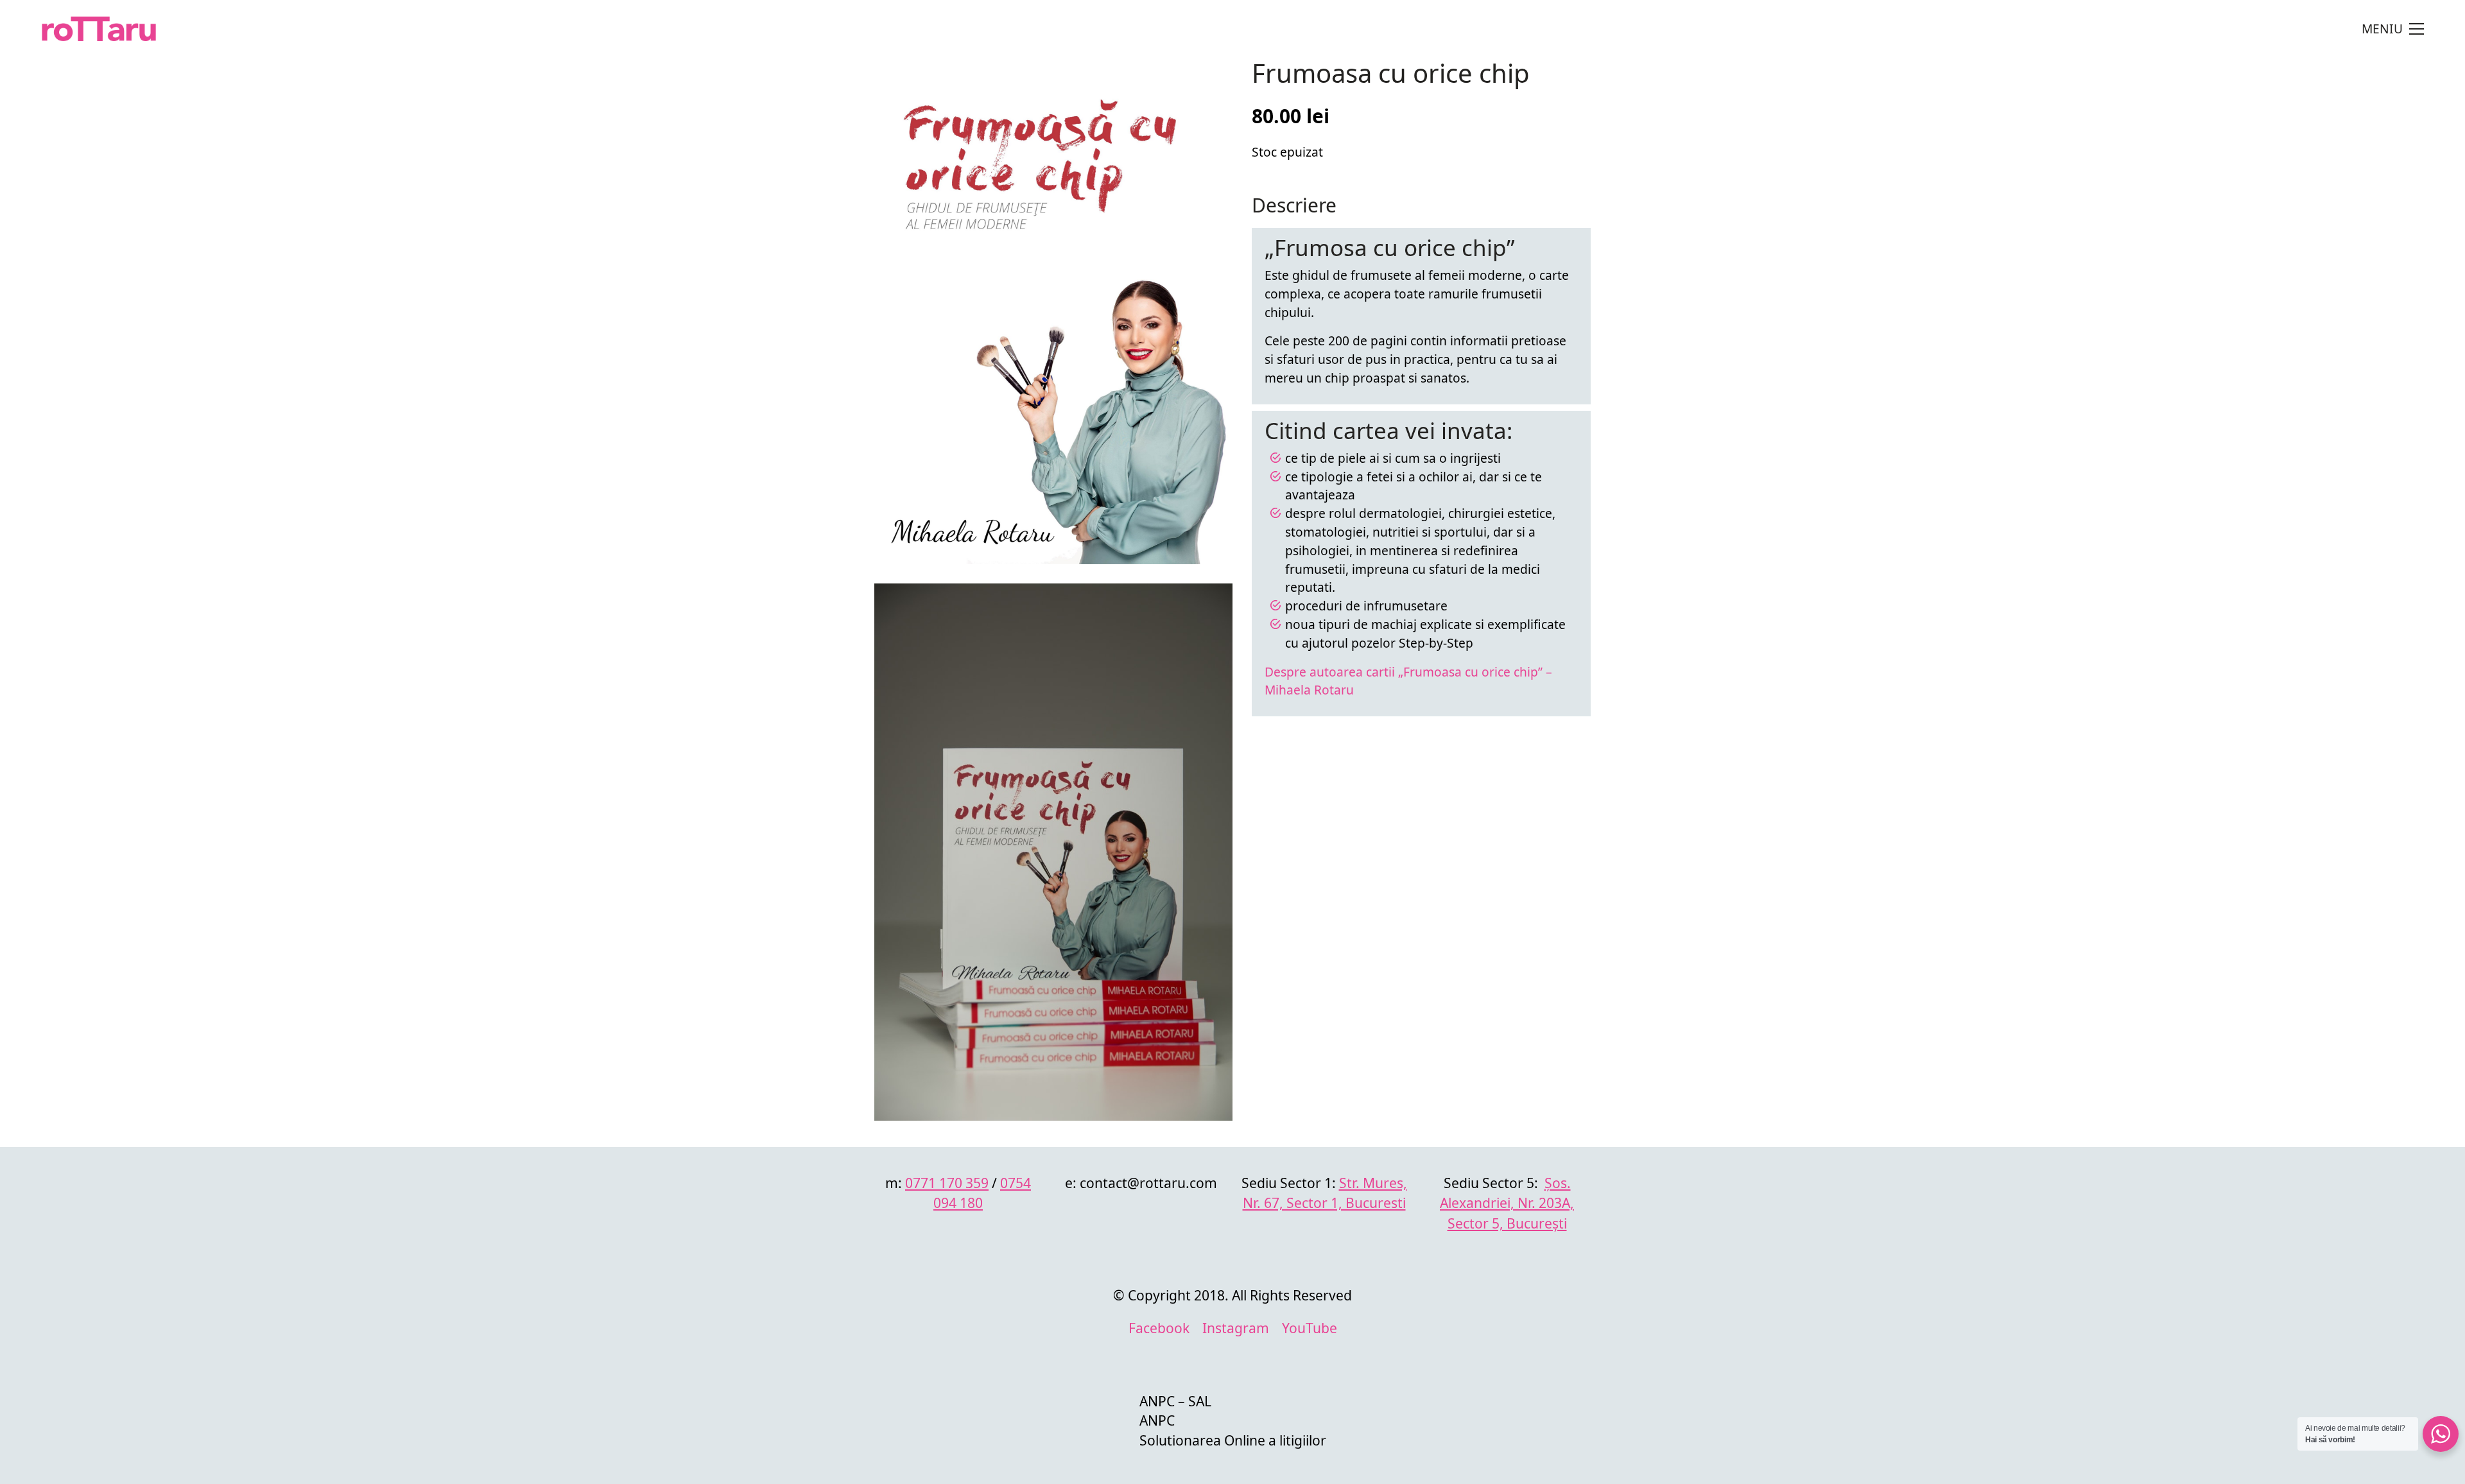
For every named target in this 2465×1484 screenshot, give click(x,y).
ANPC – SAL (1175, 1401)
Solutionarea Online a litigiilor (1233, 1440)
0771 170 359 (947, 1183)
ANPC (1157, 1420)
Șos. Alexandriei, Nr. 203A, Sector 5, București (1507, 1203)
